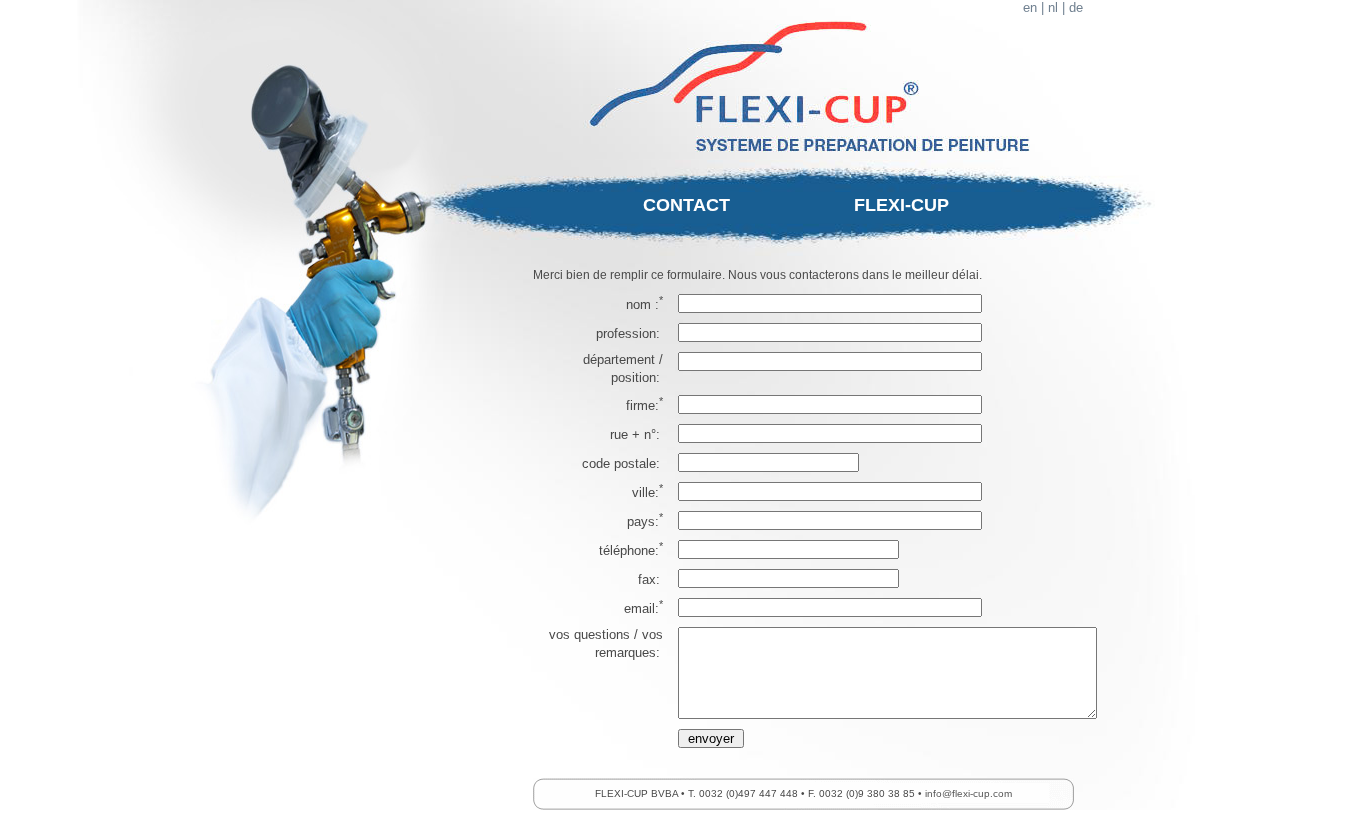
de (1076, 7)
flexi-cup (901, 205)
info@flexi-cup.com (968, 793)
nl (1053, 7)
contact (686, 205)
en (1030, 7)
